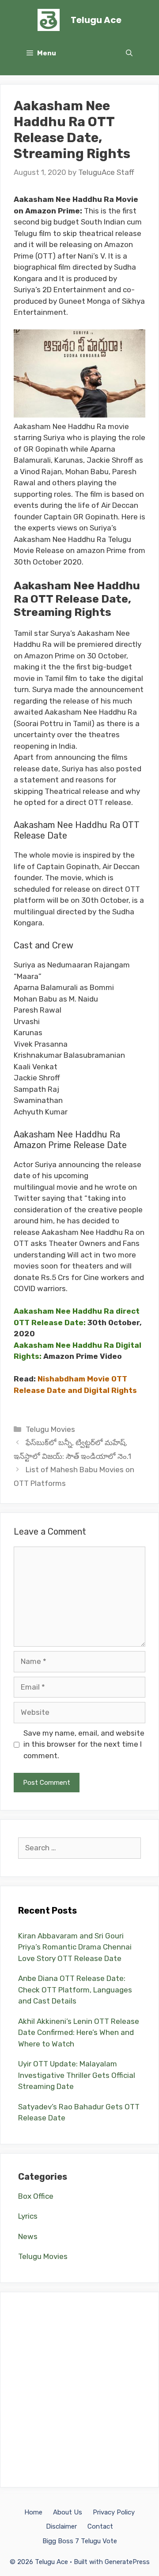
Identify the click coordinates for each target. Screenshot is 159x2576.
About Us (68, 2512)
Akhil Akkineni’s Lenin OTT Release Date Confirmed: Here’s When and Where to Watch (79, 2033)
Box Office (36, 2196)
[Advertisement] (79, 2390)
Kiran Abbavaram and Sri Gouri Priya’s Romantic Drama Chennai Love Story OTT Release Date (75, 1947)
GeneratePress (127, 2562)
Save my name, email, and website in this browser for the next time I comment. (84, 1744)
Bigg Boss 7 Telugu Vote (80, 2541)
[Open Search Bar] (129, 53)
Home (33, 2512)
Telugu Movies (50, 1429)
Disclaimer (61, 2526)
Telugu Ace (96, 20)
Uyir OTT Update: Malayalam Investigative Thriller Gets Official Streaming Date (77, 2075)
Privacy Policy (114, 2512)
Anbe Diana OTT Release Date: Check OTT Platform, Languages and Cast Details (75, 1990)
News (28, 2236)
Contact (100, 2526)
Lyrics (28, 2216)
